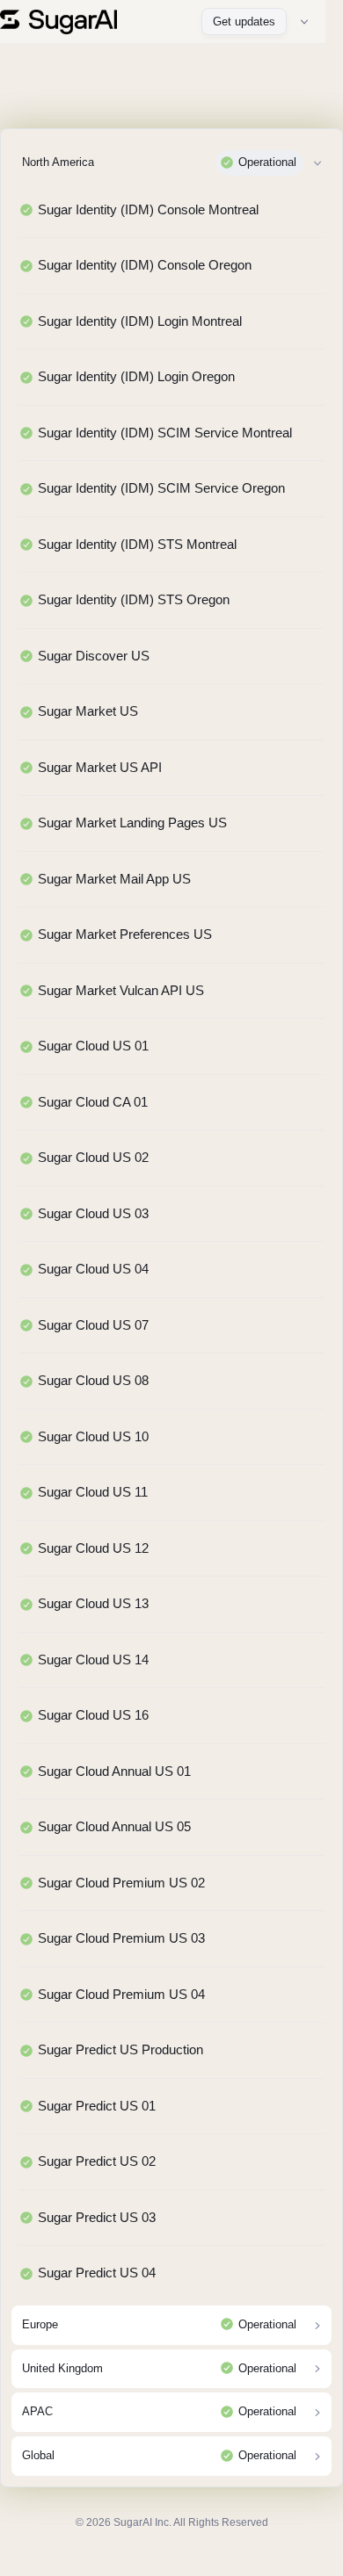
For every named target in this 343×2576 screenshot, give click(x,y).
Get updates (244, 22)
